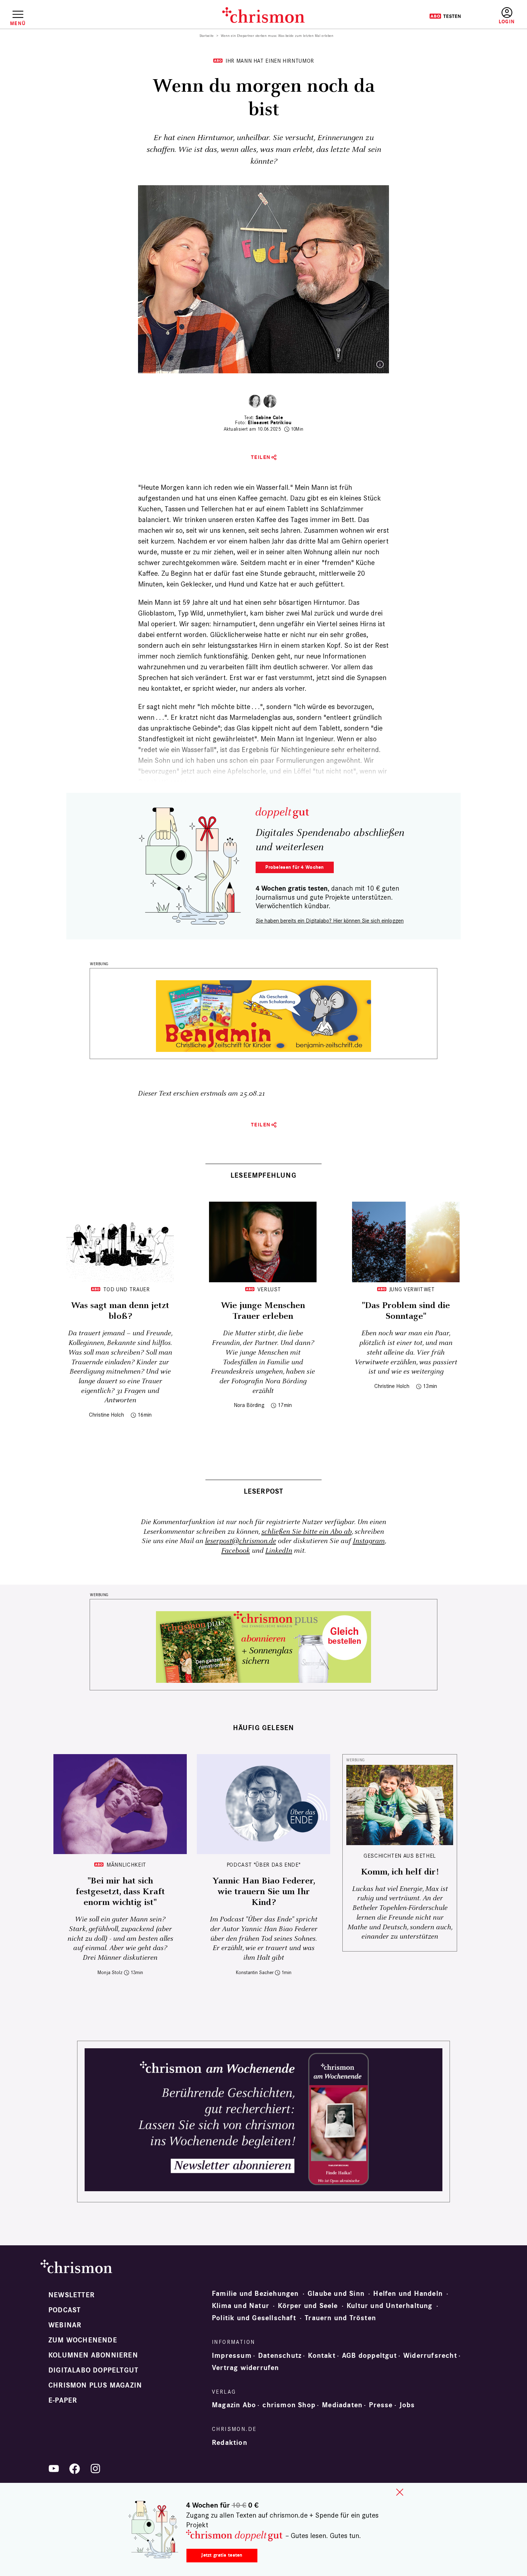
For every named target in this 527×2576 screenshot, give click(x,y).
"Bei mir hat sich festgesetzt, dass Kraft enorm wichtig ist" (120, 1892)
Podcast (65, 2310)
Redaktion (230, 2443)
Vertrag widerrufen (246, 2368)
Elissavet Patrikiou (270, 423)
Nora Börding (249, 1405)
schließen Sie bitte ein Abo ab (307, 1532)
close (400, 2492)
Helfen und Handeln (408, 2294)
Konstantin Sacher (255, 1972)
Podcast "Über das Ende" (264, 1865)
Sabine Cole (269, 418)
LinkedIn (279, 1551)
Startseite (207, 36)
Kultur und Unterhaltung (390, 2306)
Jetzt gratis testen (222, 2555)
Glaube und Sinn (336, 2294)
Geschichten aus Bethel (400, 1856)
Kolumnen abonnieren (93, 2355)
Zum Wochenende (83, 2340)
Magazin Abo (234, 2405)
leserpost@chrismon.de (241, 1541)
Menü (18, 23)
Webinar (65, 2325)
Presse (381, 2405)
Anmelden (507, 16)
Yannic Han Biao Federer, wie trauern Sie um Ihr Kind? (264, 1892)
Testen (445, 16)
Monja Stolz (110, 1972)
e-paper (63, 2400)
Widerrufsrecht (430, 2356)
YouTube (54, 2469)
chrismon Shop (289, 2405)
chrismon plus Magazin (95, 2385)
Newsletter (72, 2295)
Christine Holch (106, 1415)
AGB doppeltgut (369, 2356)
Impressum (232, 2356)
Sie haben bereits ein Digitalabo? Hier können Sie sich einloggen (330, 921)
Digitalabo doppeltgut (93, 2370)
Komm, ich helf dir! (400, 1872)
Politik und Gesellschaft (254, 2318)
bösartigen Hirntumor (312, 602)
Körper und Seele (308, 2306)
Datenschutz (280, 2356)
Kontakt (322, 2356)
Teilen (261, 457)
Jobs (407, 2405)
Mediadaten (342, 2405)
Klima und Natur (241, 2306)
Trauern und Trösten (340, 2318)
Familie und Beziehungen (255, 2294)
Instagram (369, 1541)
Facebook (236, 1551)
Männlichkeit (126, 1865)
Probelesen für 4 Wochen (295, 867)
